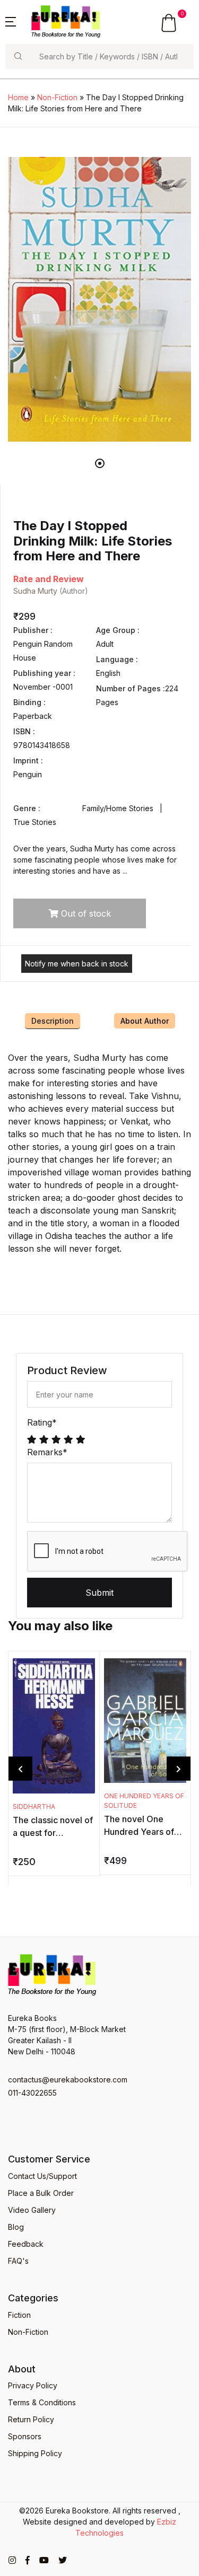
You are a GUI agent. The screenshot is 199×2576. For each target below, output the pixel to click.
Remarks (47, 1452)
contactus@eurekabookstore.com (68, 2080)
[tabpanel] (99, 299)
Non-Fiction (57, 97)
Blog (16, 2227)
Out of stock (85, 913)
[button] (11, 21)
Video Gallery (32, 2210)
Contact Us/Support (42, 2176)
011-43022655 (32, 2093)
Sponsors (25, 2436)
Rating (42, 1422)
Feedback (26, 2244)
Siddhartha (34, 1806)
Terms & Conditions (42, 2402)
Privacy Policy (33, 2385)
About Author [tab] (145, 1021)
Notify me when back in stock (77, 964)
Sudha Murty (35, 591)
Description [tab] (53, 1021)
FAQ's (18, 2261)
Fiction (19, 2315)
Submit (99, 1593)
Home (18, 97)
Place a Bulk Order (41, 2193)
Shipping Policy (35, 2453)
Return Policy (31, 2419)
